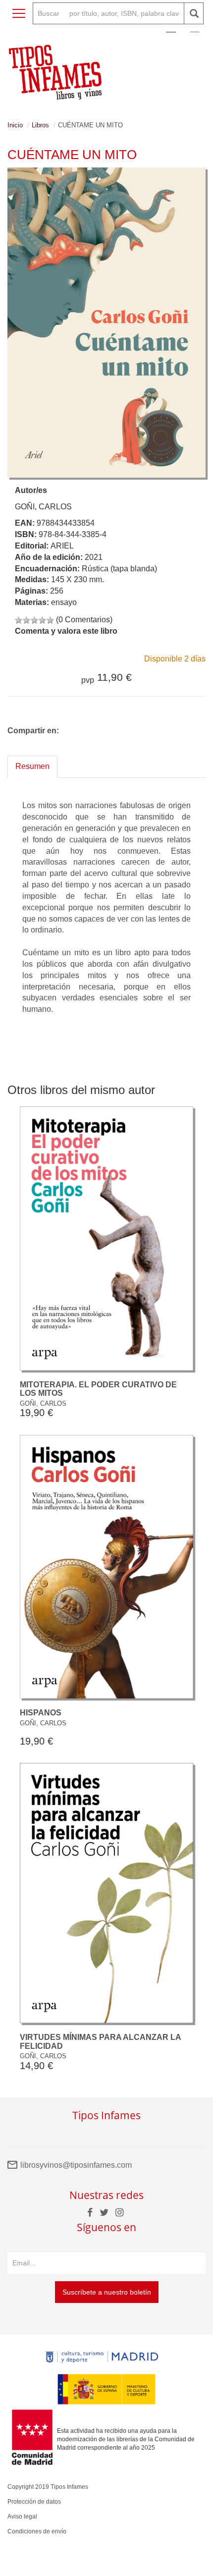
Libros (40, 125)
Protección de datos (34, 2502)
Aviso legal (22, 2517)
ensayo (64, 602)
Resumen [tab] (32, 766)
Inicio (15, 125)
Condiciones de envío (37, 2531)
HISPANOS (41, 1713)
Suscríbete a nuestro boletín (107, 2292)
